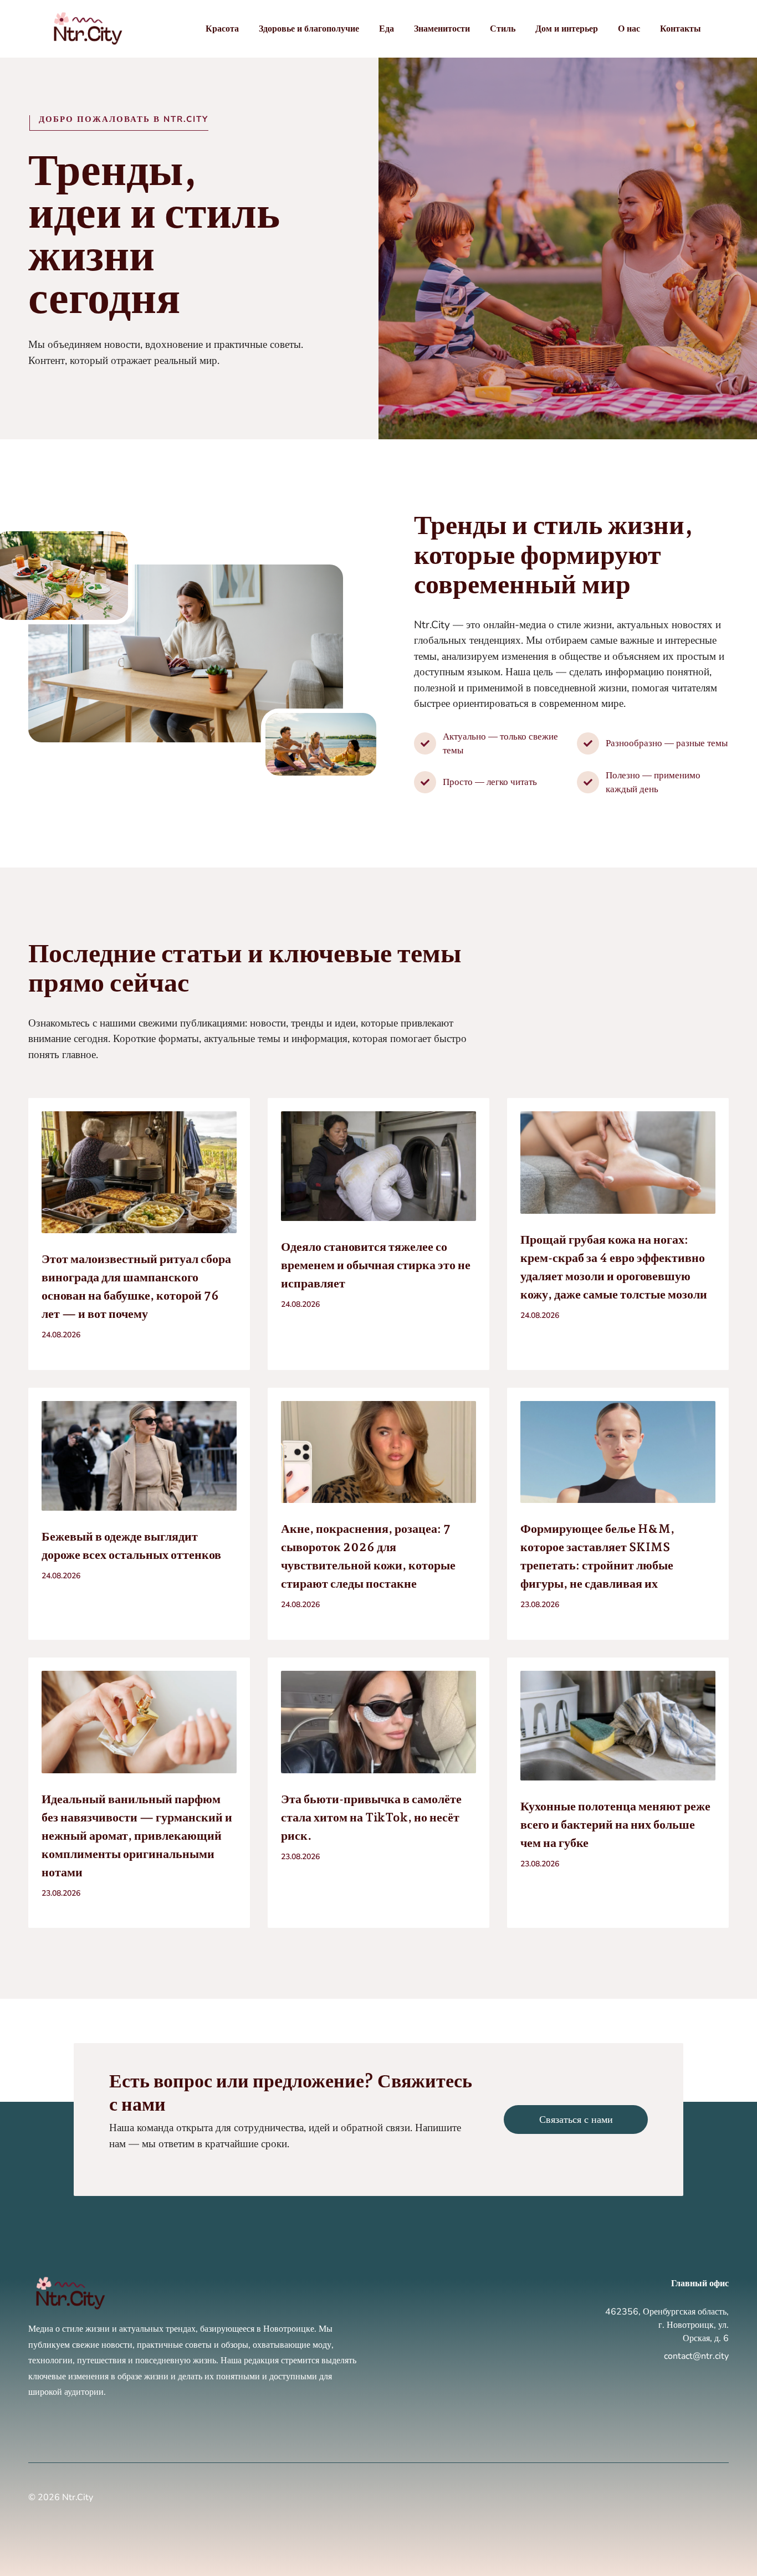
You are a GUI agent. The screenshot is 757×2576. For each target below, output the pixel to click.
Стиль (503, 29)
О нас (629, 29)
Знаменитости (442, 29)
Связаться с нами (576, 2120)
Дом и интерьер (567, 29)
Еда (387, 29)
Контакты (681, 29)
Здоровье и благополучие (309, 29)
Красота (222, 29)
